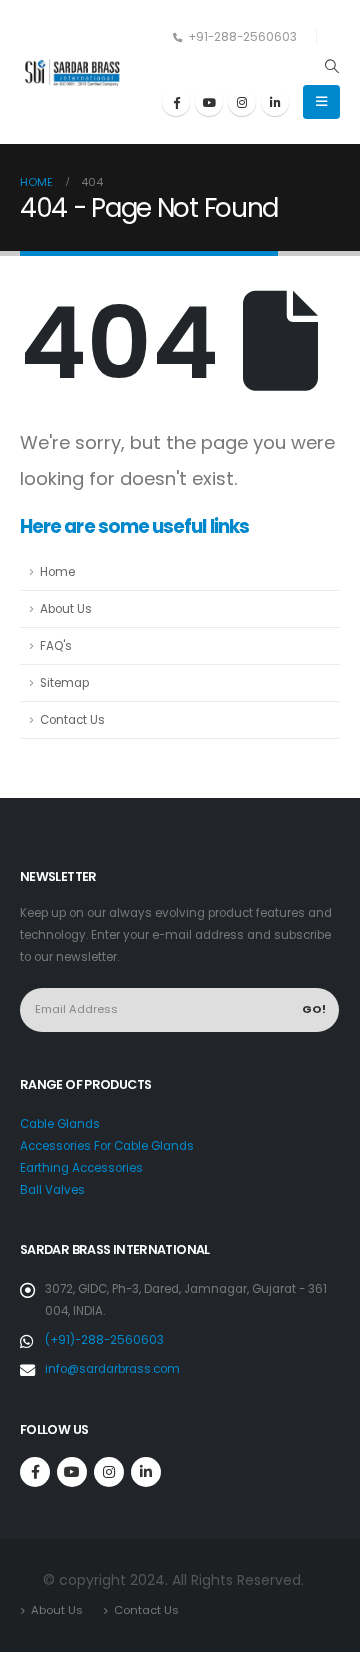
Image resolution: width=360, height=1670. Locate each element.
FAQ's (56, 646)
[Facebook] (176, 102)
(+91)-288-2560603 (104, 1340)
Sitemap (64, 683)
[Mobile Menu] (321, 102)
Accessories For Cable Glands (107, 1146)
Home (57, 572)
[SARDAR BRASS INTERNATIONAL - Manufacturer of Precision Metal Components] (75, 72)
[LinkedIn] (275, 102)
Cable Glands (60, 1124)
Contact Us (72, 720)
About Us (66, 609)
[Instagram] (242, 102)
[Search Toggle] (331, 66)
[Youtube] (209, 102)
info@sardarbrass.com (112, 1369)
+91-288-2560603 (242, 37)
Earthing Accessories (81, 1168)
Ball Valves (52, 1190)
